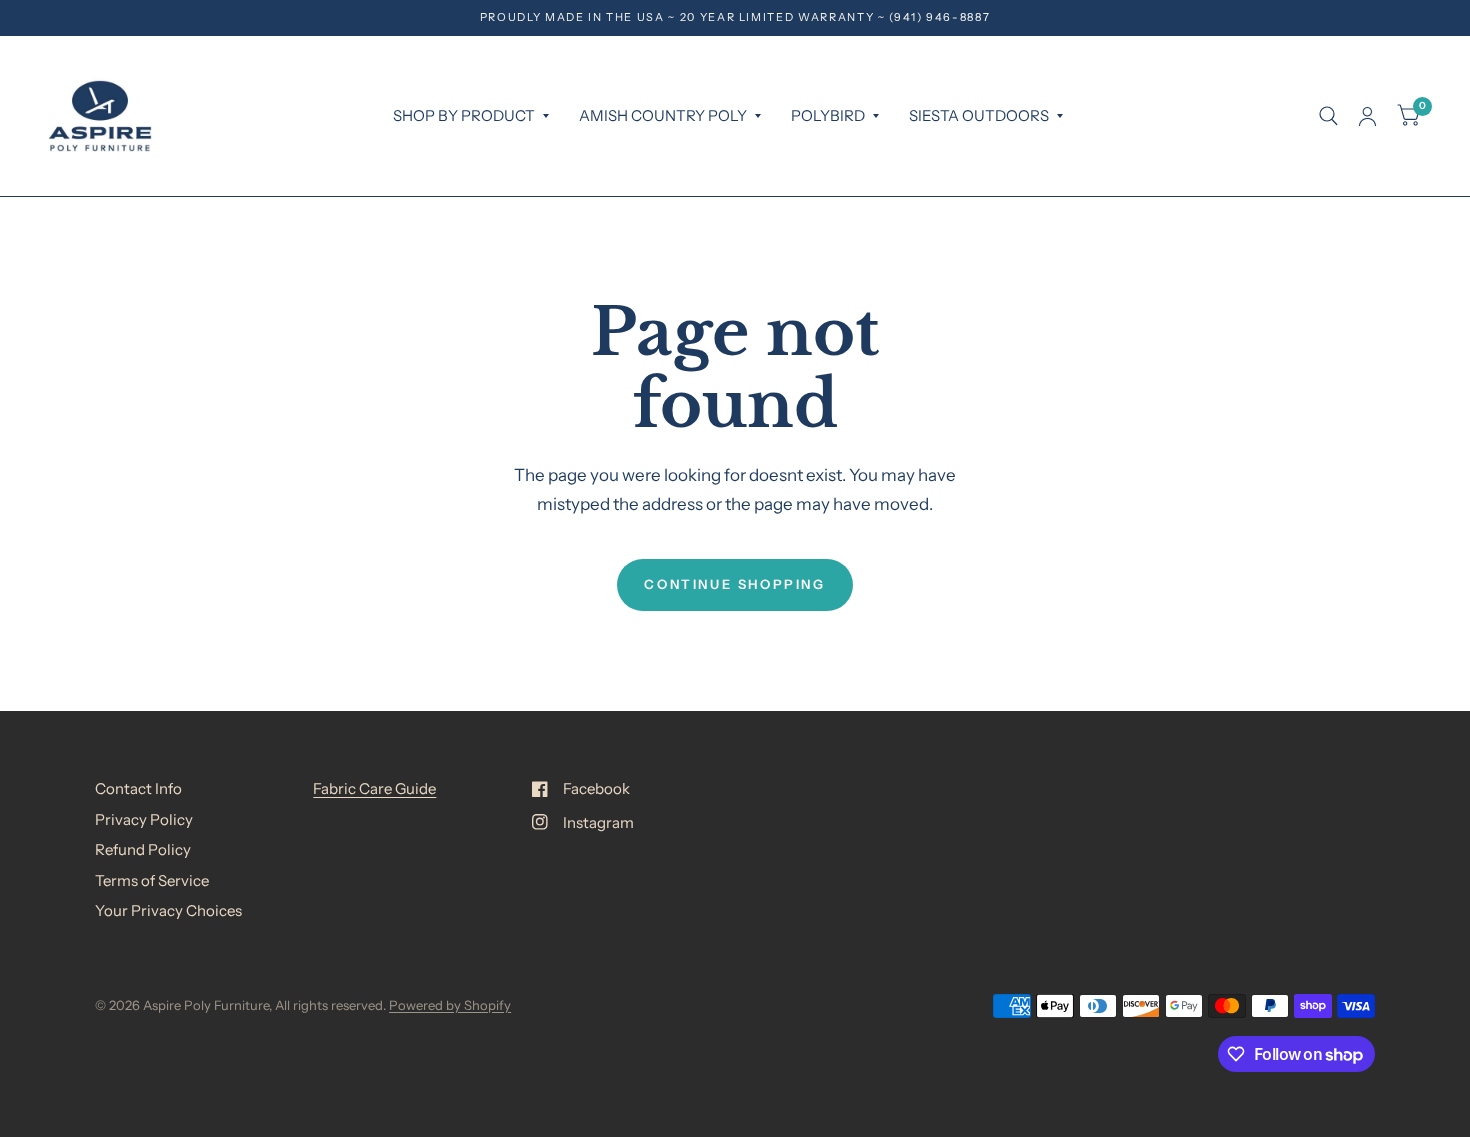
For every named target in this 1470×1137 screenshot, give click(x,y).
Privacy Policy (144, 819)
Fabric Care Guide (374, 788)
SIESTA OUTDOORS (979, 115)
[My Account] (1367, 116)
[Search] (1328, 116)
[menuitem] (471, 116)
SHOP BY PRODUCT (464, 115)
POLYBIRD (828, 115)
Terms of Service (152, 880)
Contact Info (138, 788)
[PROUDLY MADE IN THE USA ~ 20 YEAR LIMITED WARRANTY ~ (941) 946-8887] (735, 17)
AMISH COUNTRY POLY (663, 115)
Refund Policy (143, 849)
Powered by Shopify (450, 1005)
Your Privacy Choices (168, 910)
